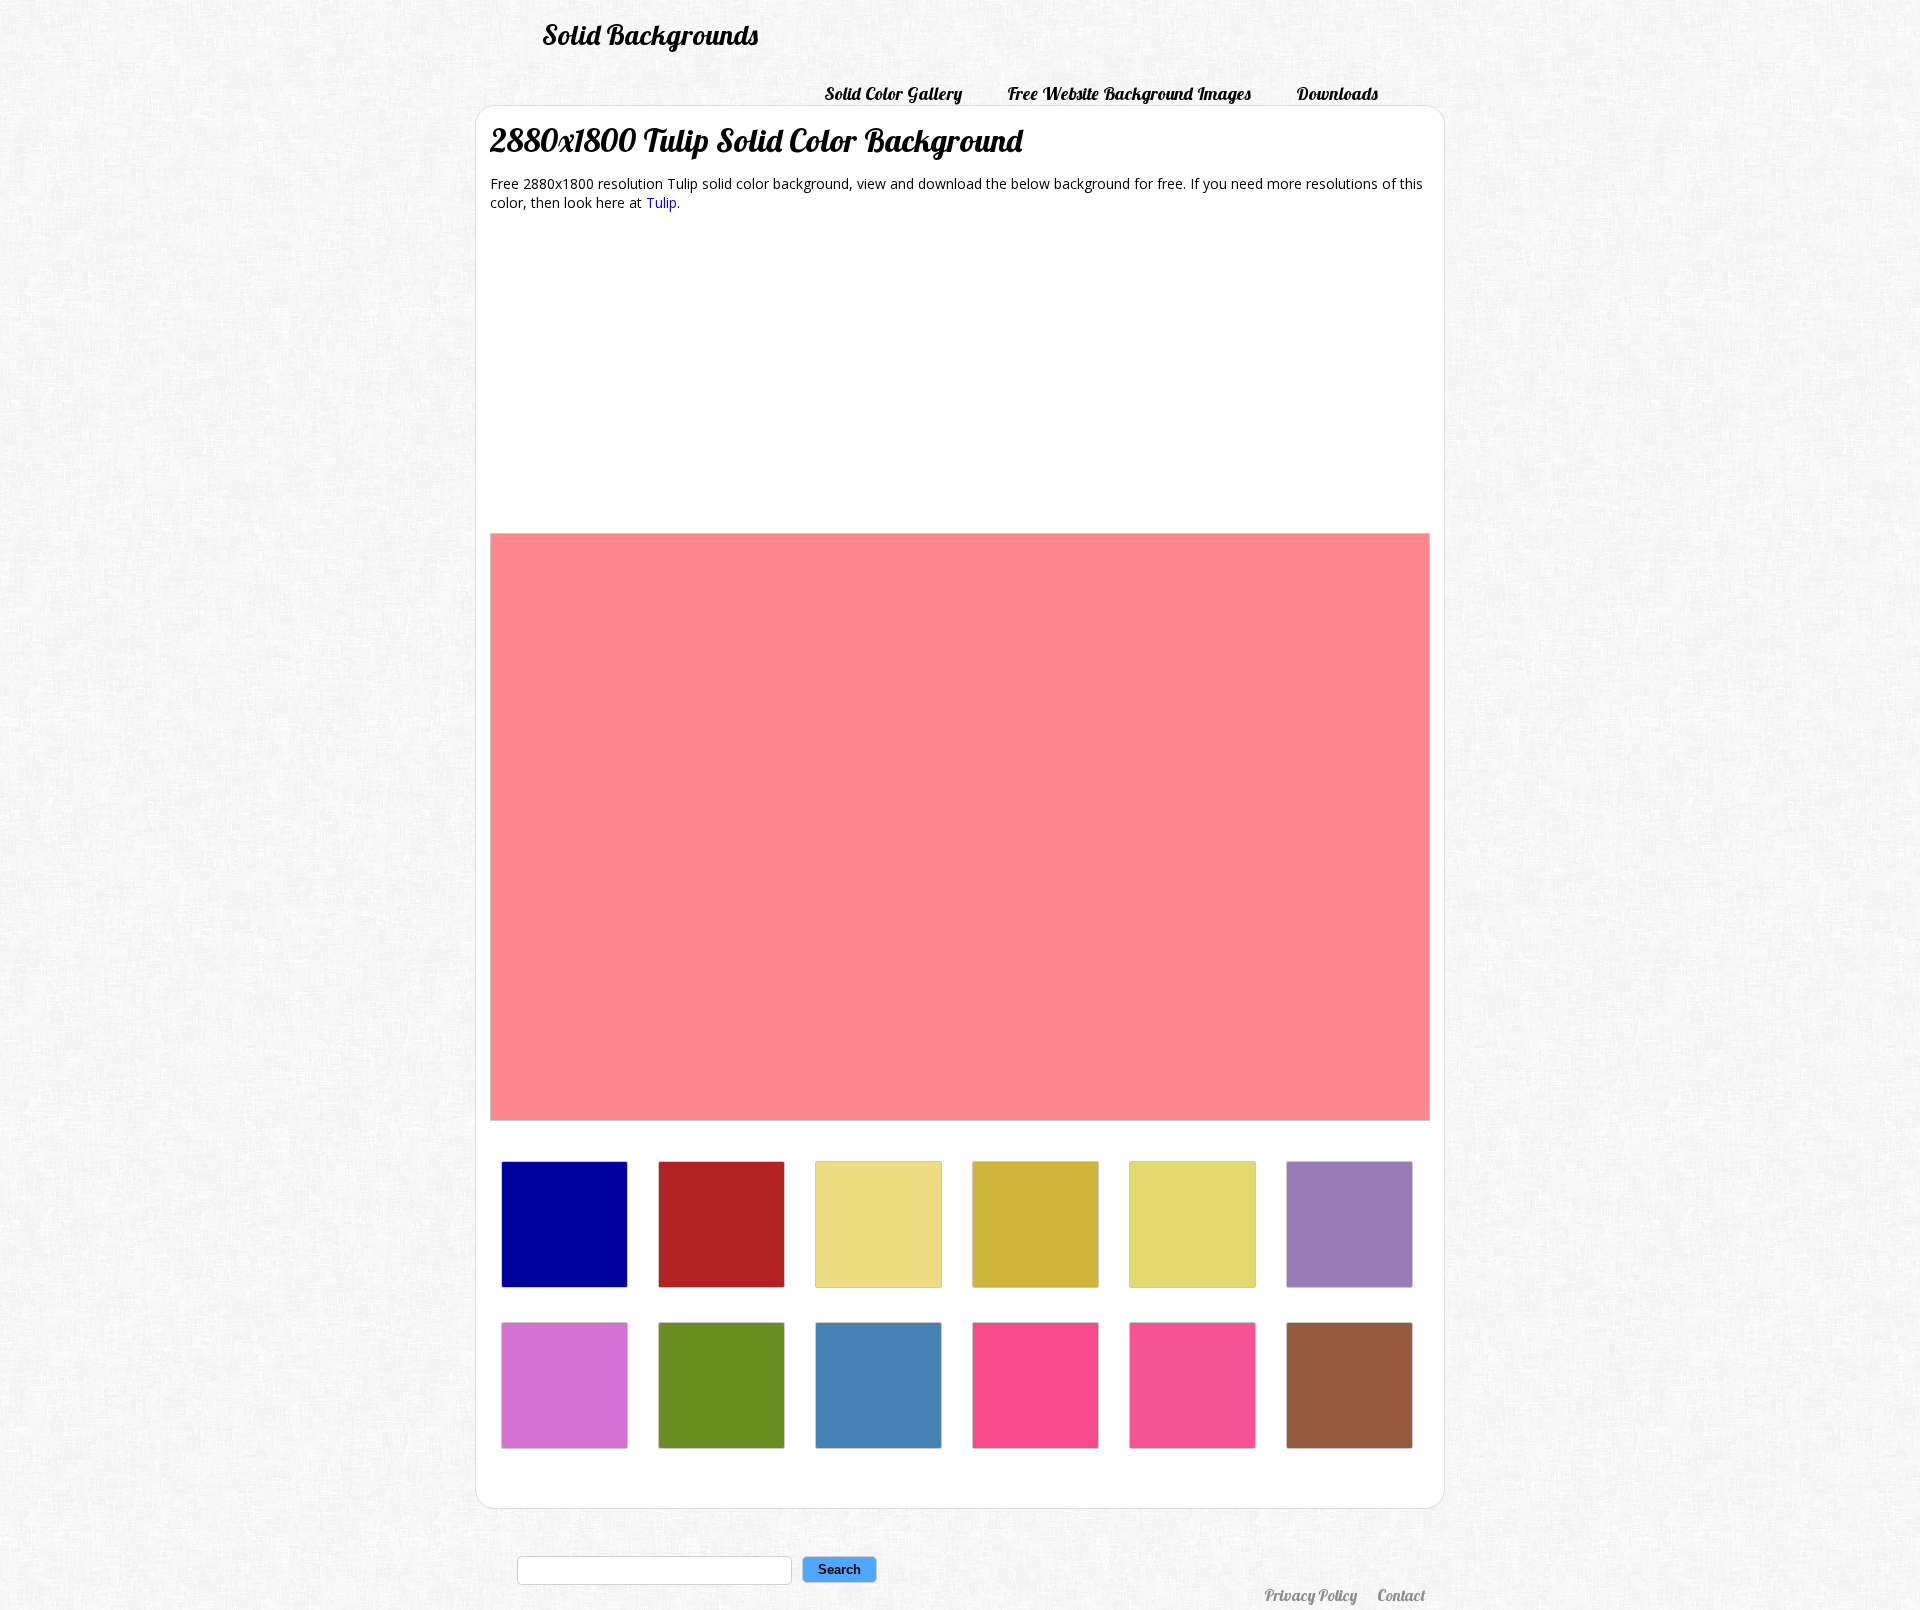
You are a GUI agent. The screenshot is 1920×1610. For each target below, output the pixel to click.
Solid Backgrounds (650, 34)
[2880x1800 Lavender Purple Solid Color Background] (1349, 1282)
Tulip (661, 202)
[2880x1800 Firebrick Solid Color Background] (721, 1282)
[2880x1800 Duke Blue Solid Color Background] (564, 1282)
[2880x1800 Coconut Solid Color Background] (1349, 1443)
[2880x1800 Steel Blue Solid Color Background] (878, 1443)
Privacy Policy (1310, 1595)
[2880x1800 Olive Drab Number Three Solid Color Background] (721, 1443)
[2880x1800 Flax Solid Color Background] (878, 1282)
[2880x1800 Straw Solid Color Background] (1192, 1282)
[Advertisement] (960, 376)
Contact (1401, 1595)
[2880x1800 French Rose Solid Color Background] (1035, 1443)
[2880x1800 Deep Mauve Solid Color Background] (564, 1443)
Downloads (1337, 93)
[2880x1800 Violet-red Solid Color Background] (1192, 1443)
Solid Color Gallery (893, 93)
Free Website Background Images (1129, 93)
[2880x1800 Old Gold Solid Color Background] (1035, 1282)
